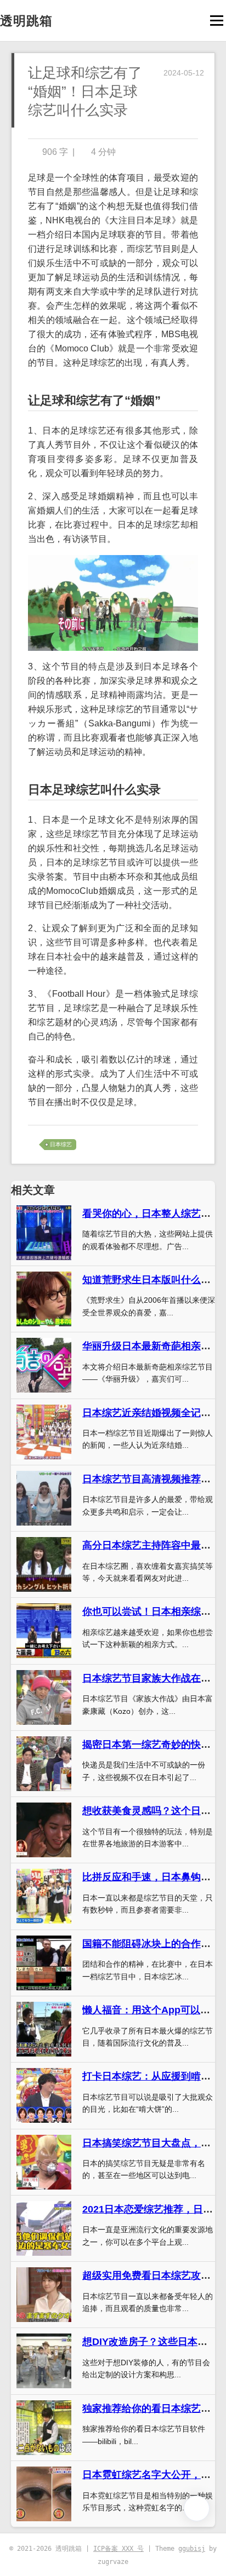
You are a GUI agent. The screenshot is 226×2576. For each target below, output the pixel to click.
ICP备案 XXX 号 (118, 2549)
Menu (216, 21)
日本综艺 (61, 1144)
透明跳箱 (26, 21)
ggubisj (192, 2549)
